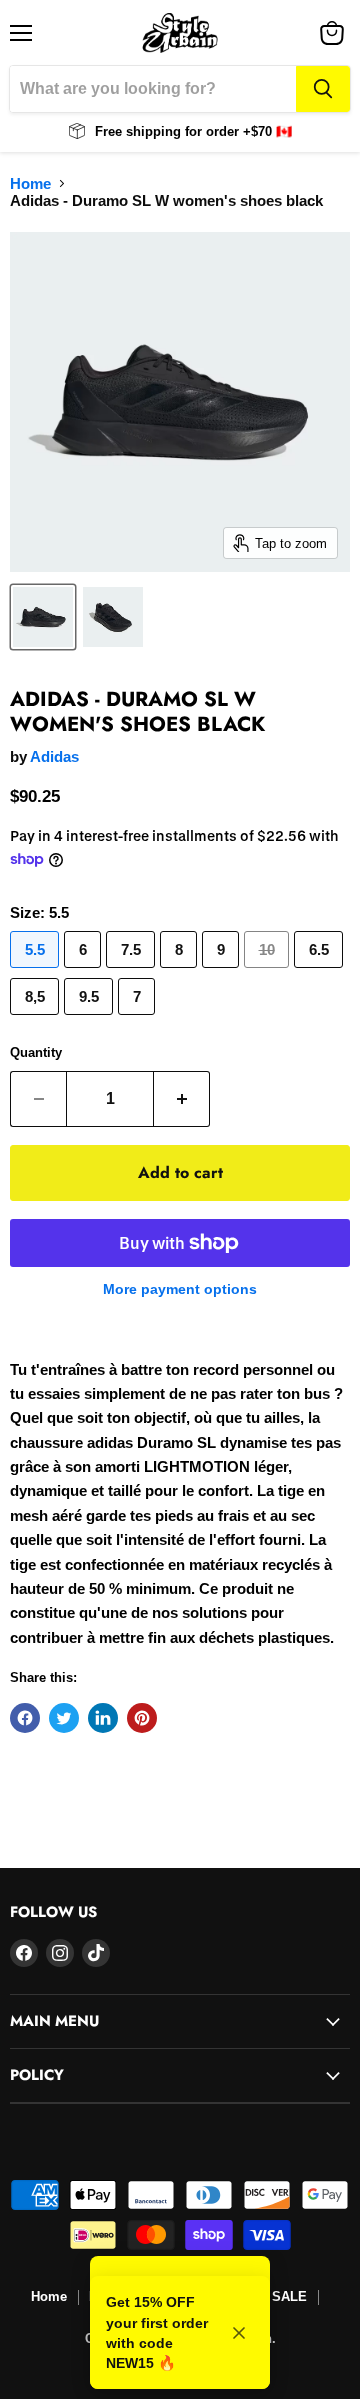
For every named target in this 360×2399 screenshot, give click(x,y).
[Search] (323, 89)
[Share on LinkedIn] (103, 1718)
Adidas (54, 756)
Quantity (36, 1052)
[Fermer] (239, 2333)
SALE (289, 2296)
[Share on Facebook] (25, 1718)
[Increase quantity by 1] (182, 1099)
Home (30, 183)
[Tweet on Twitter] (64, 1718)
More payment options (180, 1289)
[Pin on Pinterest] (142, 1718)
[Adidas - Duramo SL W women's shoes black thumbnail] (43, 617)
